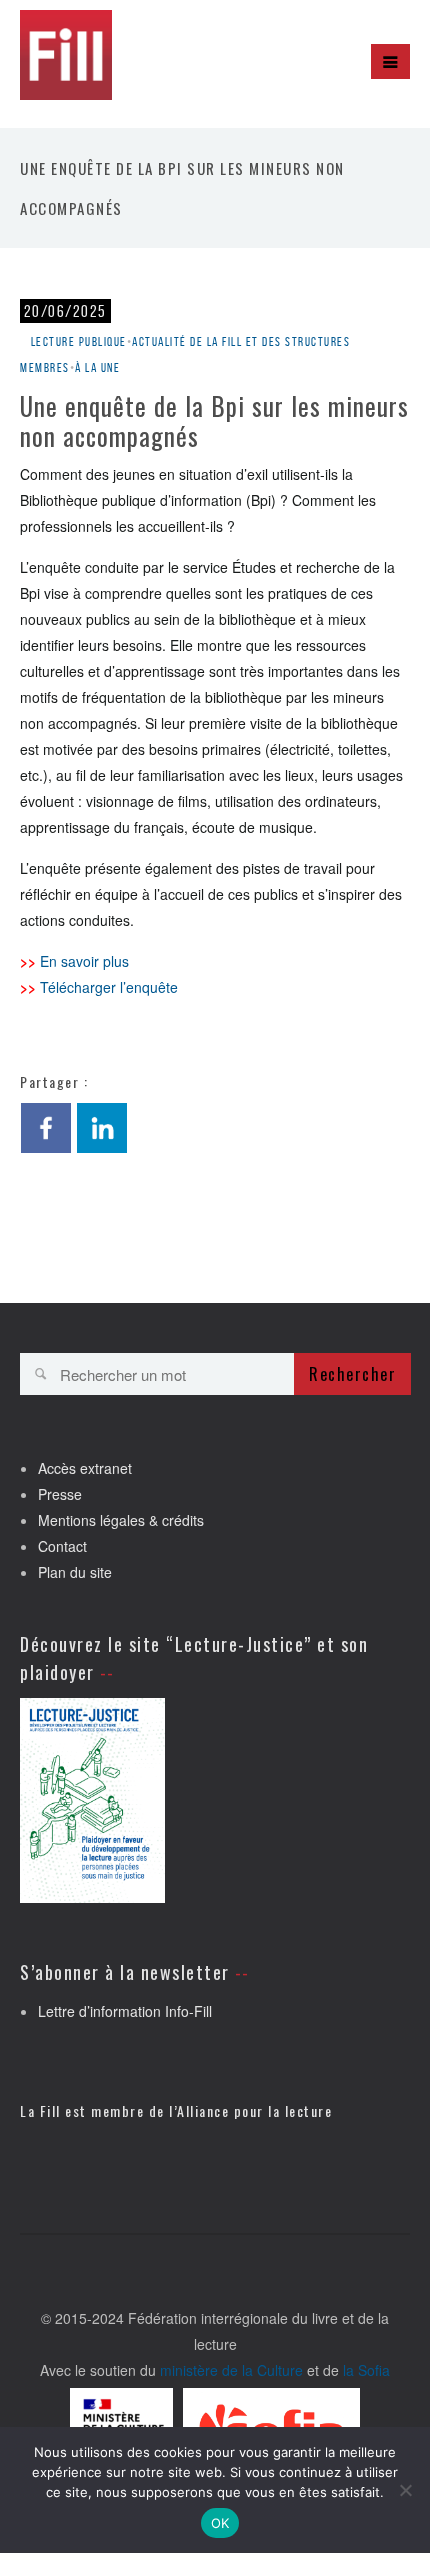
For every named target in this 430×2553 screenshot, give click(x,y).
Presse (60, 1494)
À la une (97, 367)
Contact (62, 1546)
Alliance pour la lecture (254, 2110)
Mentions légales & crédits (121, 1520)
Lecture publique (79, 341)
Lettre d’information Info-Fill (125, 2011)
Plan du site (75, 1572)
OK (220, 2523)
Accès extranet (85, 1468)
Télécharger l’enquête (109, 987)
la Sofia (366, 2370)
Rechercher (352, 1374)
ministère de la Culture (231, 2370)
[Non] (405, 2490)
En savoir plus (84, 961)
